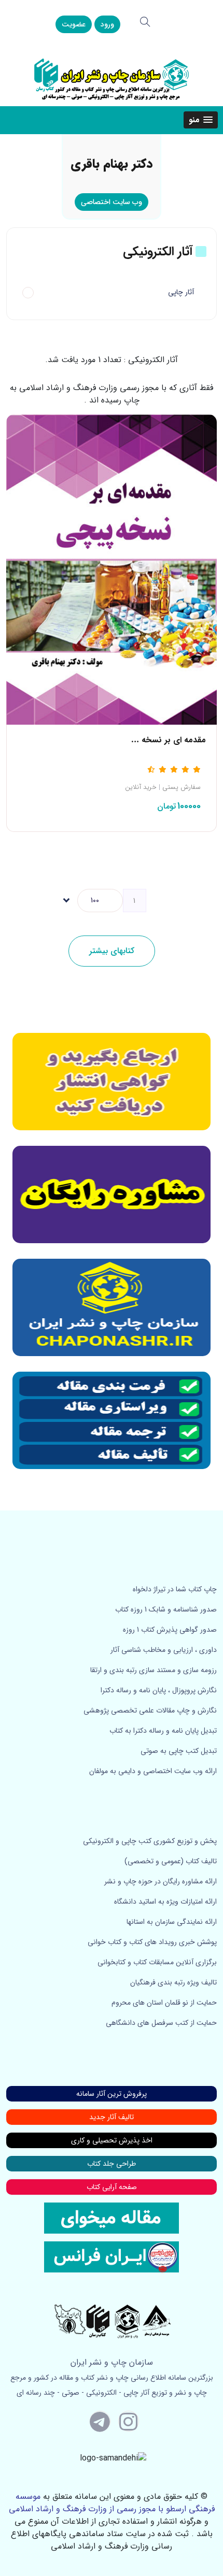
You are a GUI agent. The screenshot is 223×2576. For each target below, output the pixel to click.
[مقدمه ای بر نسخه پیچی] (112, 569)
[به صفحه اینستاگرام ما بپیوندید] (129, 2421)
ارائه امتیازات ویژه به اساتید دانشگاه (165, 1902)
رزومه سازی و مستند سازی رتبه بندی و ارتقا (154, 1670)
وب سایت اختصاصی (112, 202)
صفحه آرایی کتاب (112, 2187)
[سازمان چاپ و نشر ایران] (112, 1195)
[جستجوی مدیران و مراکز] (145, 22)
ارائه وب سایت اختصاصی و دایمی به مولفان (153, 1771)
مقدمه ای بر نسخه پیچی (163, 740)
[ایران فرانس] (112, 2256)
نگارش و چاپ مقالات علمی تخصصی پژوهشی (150, 1710)
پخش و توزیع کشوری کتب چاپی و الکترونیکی (150, 1841)
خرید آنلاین (141, 787)
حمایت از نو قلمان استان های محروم (164, 2003)
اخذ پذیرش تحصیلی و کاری (112, 2140)
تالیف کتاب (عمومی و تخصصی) (171, 1861)
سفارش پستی (182, 787)
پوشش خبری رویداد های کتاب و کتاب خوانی (152, 1942)
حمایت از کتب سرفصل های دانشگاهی (161, 2023)
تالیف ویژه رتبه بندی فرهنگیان (173, 1982)
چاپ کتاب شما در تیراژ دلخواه (175, 1589)
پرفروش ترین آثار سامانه (112, 2094)
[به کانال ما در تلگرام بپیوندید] (100, 2421)
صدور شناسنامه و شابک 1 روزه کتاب (166, 1609)
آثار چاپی (181, 292)
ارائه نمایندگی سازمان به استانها (172, 1922)
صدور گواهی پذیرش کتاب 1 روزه (170, 1630)
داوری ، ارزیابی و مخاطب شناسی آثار (164, 1650)
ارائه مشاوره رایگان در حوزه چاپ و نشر (161, 1881)
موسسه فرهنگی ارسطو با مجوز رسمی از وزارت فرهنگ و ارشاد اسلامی (112, 2503)
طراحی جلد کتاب (112, 2164)
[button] (201, 120)
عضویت (74, 24)
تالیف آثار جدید (112, 2117)
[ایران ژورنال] (112, 1082)
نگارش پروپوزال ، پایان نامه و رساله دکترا (159, 1690)
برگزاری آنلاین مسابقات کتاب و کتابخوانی (157, 1962)
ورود (107, 24)
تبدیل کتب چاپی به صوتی (179, 1751)
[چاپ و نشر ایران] (112, 78)
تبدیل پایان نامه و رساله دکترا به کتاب (163, 1731)
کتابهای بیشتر (112, 951)
